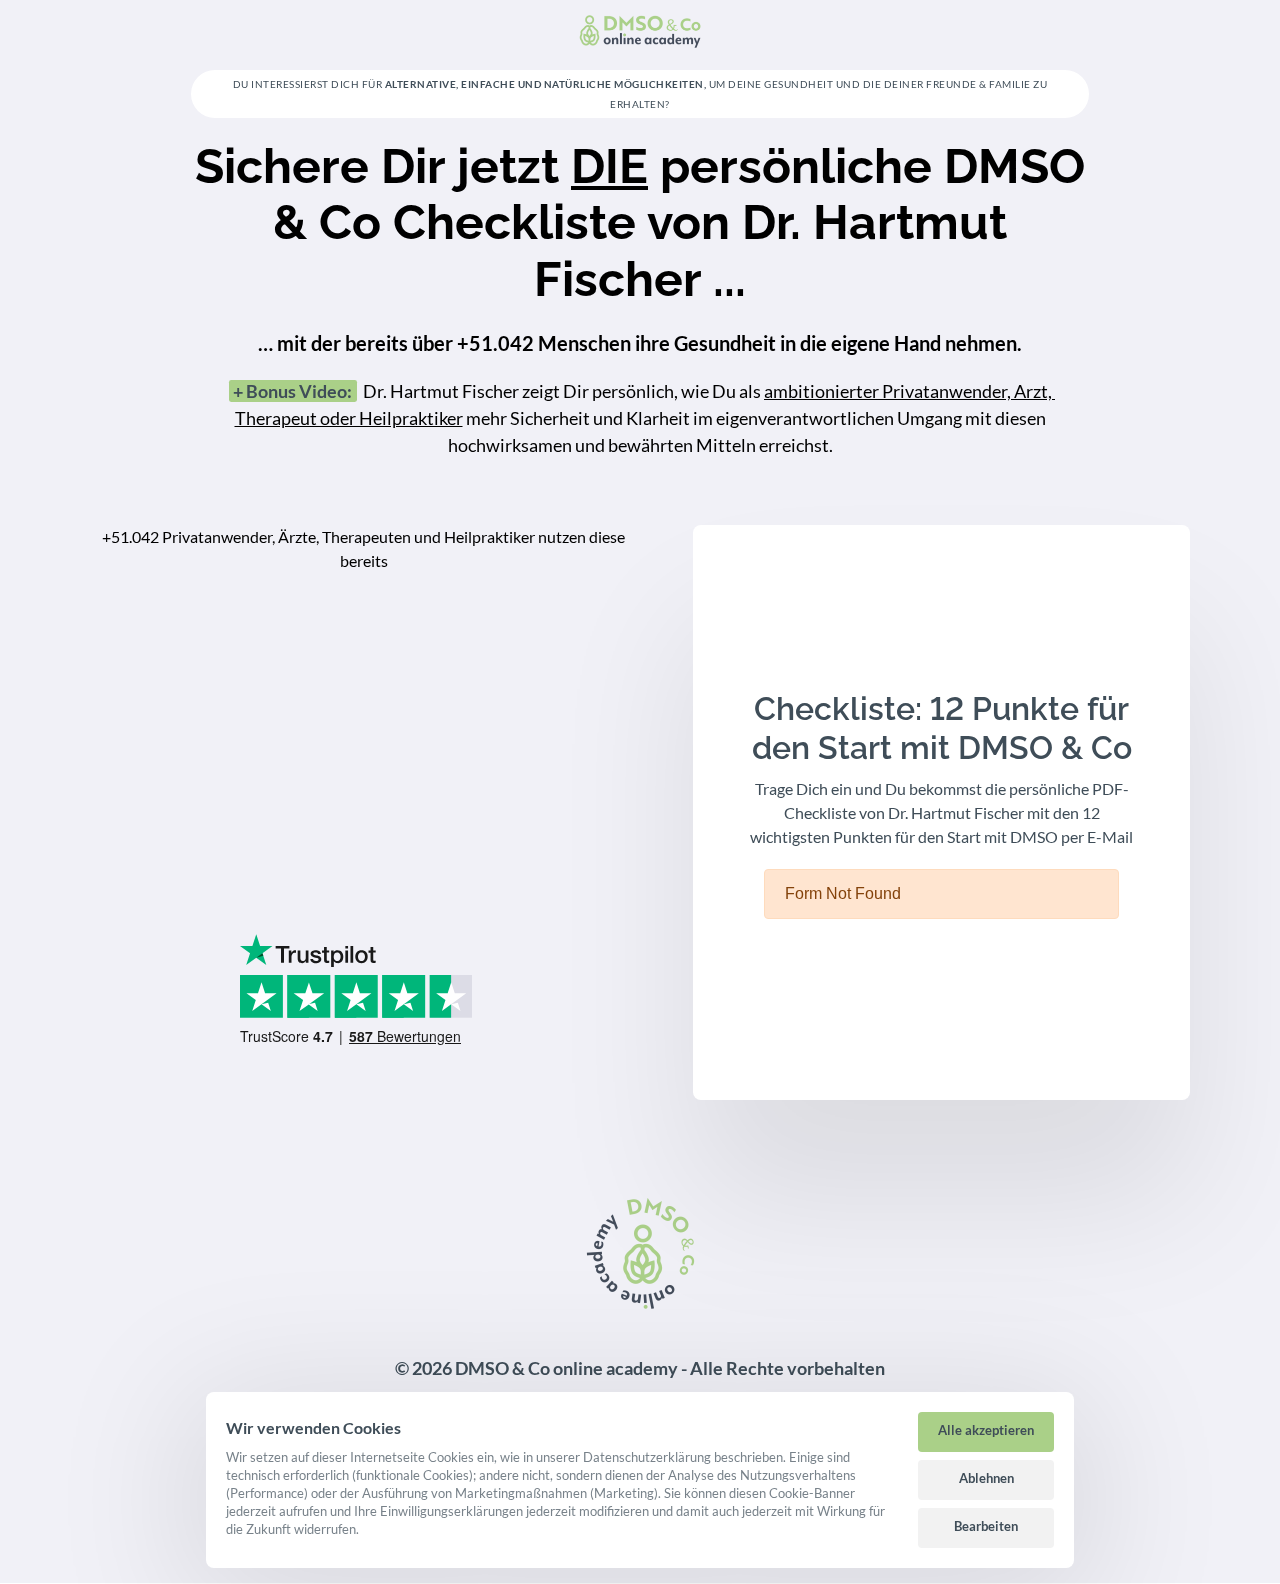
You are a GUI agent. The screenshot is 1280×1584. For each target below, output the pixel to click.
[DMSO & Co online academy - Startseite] (640, 30)
